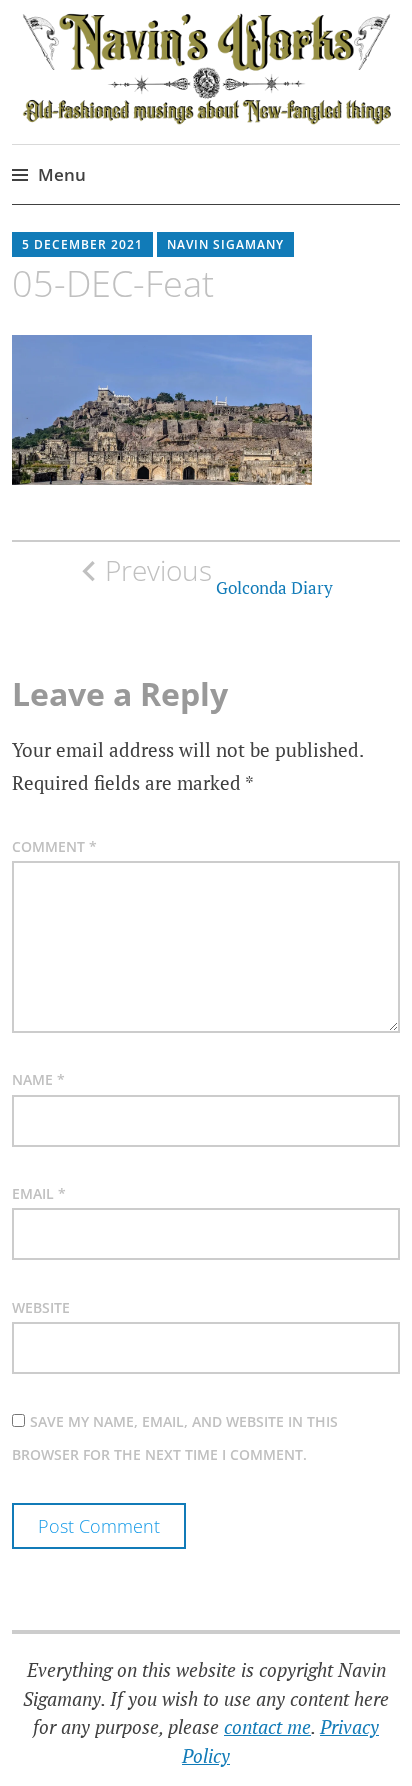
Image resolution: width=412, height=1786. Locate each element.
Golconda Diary (219, 576)
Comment (54, 846)
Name (38, 1079)
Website (41, 1307)
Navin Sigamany (225, 244)
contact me (267, 1726)
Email (39, 1193)
